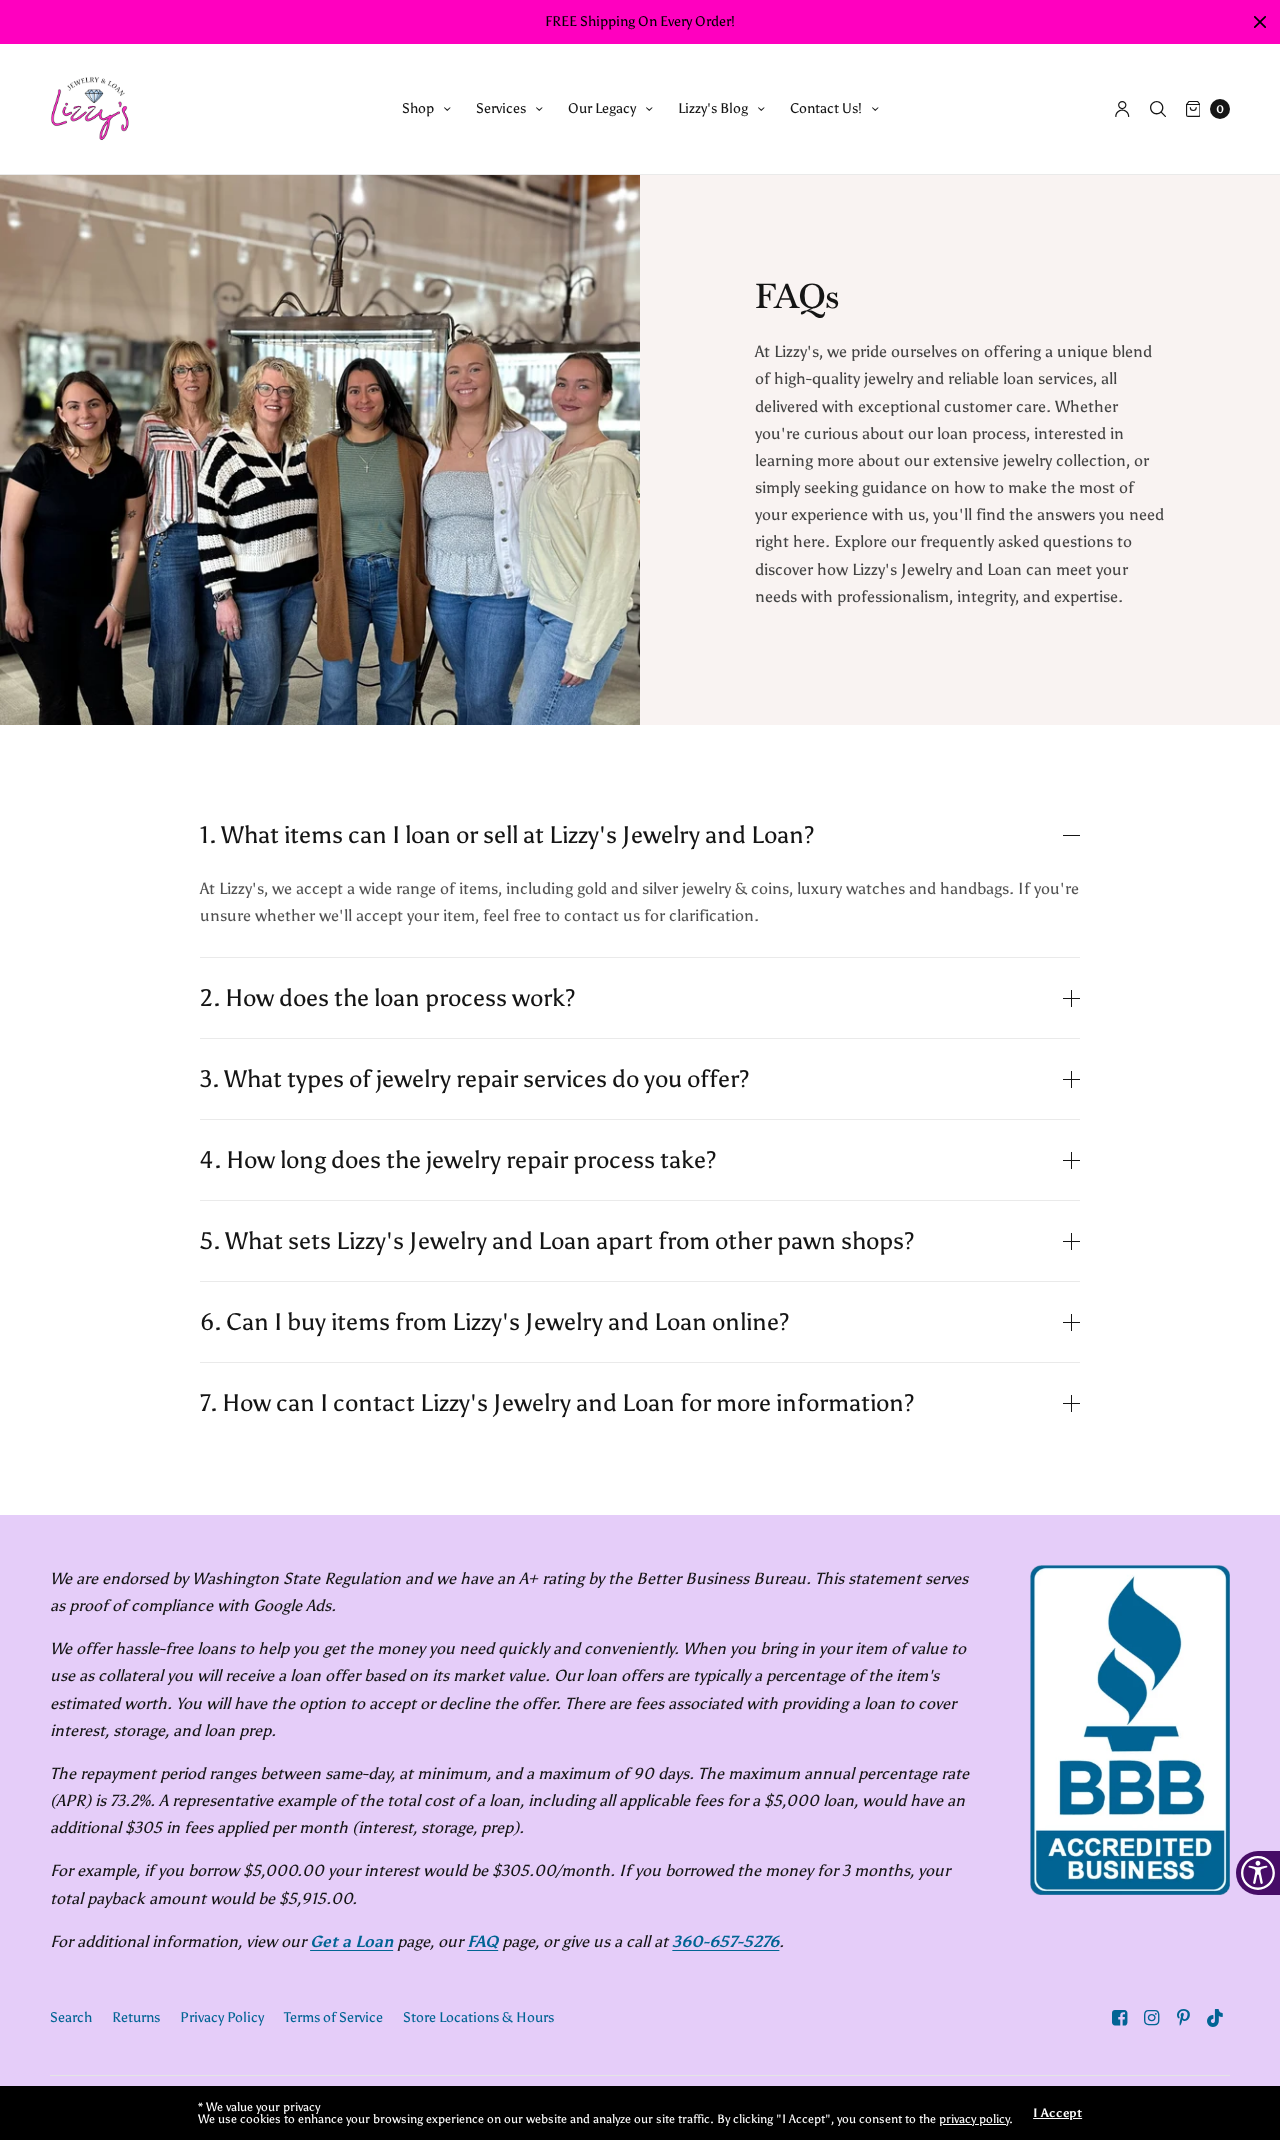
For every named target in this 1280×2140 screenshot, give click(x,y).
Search (71, 2017)
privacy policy (974, 2119)
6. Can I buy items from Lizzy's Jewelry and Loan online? (494, 1322)
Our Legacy (602, 108)
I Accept (1057, 2113)
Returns (136, 2017)
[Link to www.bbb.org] (1130, 1730)
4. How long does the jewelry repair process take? (458, 1160)
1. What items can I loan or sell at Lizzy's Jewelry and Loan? (507, 835)
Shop (418, 108)
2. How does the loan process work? (387, 998)
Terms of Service (333, 2017)
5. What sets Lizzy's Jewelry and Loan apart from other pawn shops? (557, 1241)
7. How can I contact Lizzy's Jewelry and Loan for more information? (557, 1403)
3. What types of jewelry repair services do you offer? (474, 1079)
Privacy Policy (222, 2017)
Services (501, 108)
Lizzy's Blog (713, 108)
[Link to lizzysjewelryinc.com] (90, 109)
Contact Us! (826, 108)
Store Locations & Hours (478, 2017)
